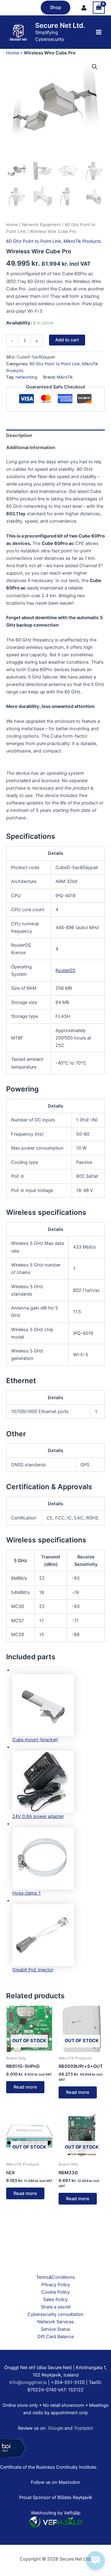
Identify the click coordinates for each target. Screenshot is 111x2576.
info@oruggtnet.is (28, 2382)
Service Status (55, 2329)
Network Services (56, 2322)
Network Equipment (41, 225)
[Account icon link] (84, 8)
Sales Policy (55, 2300)
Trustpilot (83, 2428)
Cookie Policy (55, 2292)
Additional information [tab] (31, 448)
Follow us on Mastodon (55, 2482)
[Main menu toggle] (99, 32)
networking (26, 377)
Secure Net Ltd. (60, 25)
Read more (25, 2087)
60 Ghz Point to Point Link (34, 241)
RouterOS (65, 971)
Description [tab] (19, 435)
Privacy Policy (56, 2285)
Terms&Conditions (55, 2277)
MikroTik (65, 377)
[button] (55, 8)
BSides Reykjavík (75, 2497)
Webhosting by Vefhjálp (56, 2513)
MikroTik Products (82, 241)
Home (12, 53)
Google (56, 2428)
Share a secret (56, 2307)
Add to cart (67, 340)
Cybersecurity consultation (55, 2314)
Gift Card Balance (55, 2337)
